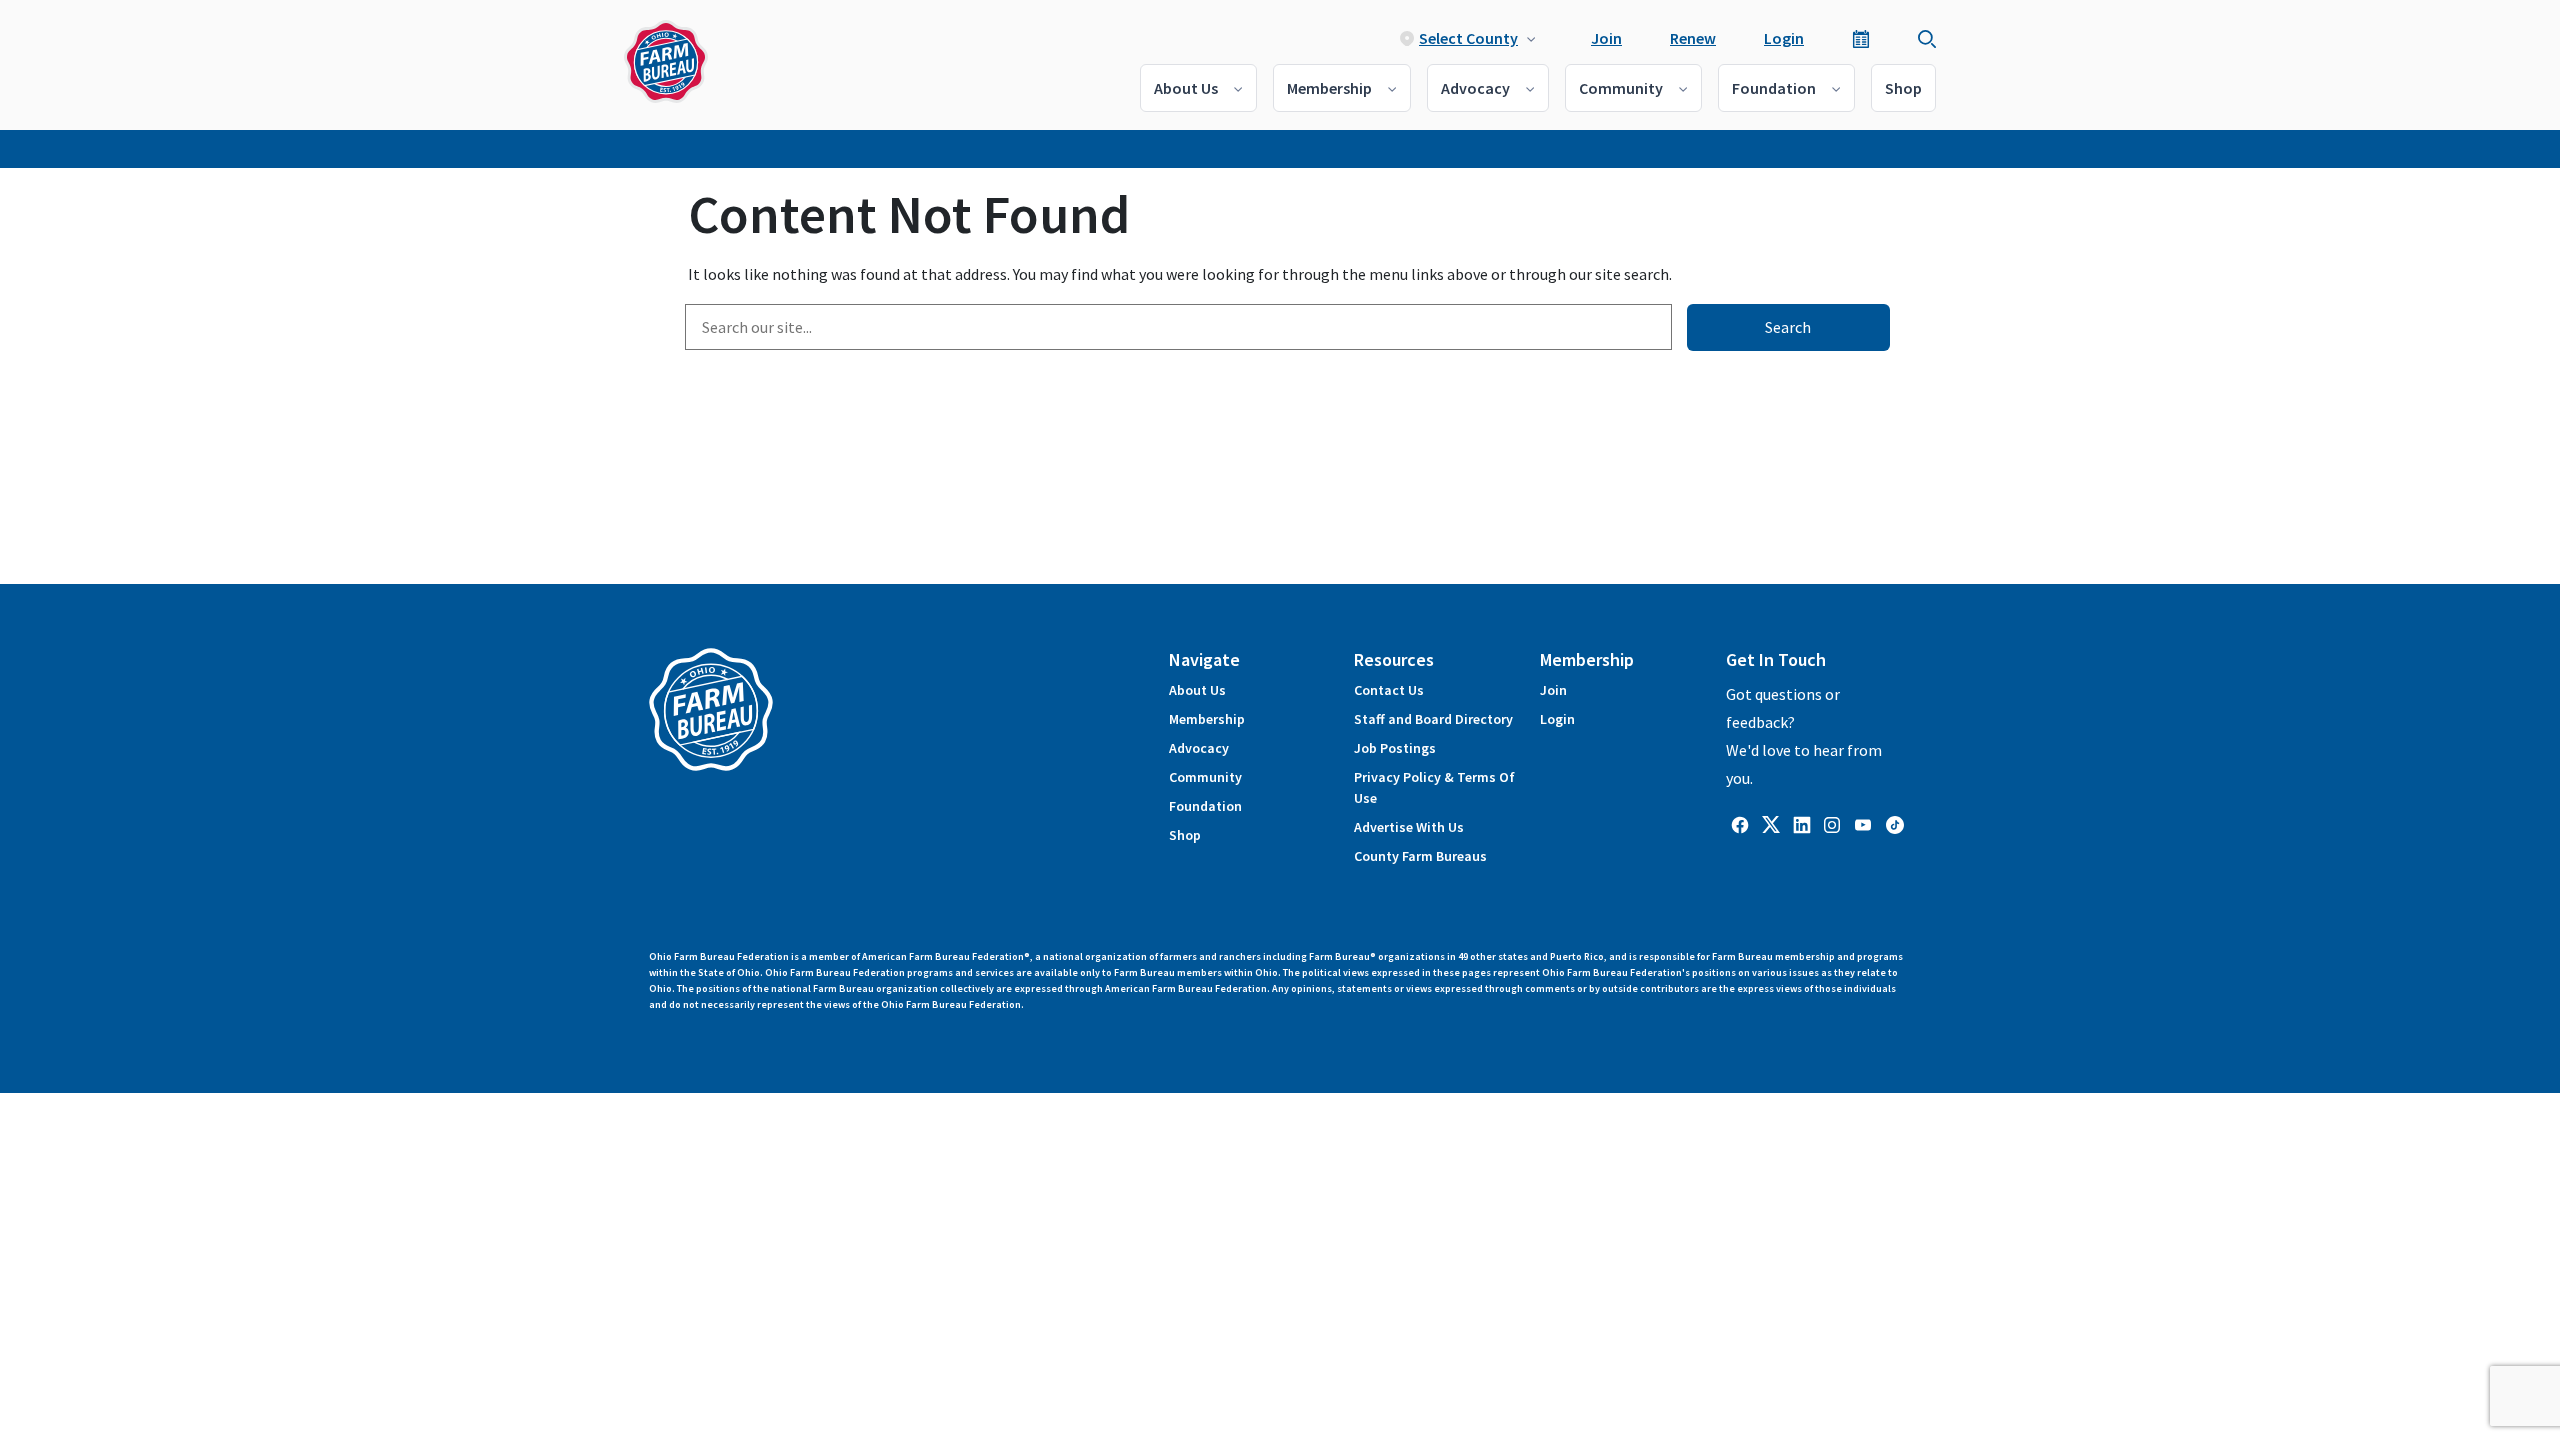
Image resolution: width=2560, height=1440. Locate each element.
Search (1788, 327)
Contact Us (1389, 690)
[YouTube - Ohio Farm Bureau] (1863, 823)
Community (1621, 88)
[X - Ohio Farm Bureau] (1771, 823)
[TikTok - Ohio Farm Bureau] (1895, 823)
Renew (1693, 38)
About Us (1186, 88)
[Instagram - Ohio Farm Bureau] (1832, 823)
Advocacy (1475, 88)
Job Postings (1395, 748)
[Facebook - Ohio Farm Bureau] (1740, 823)
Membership (1329, 88)
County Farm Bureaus (1420, 856)
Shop (1903, 88)
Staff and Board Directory (1433, 719)
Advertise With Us (1409, 827)
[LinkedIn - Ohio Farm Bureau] (1802, 823)
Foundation (1774, 88)
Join (1606, 38)
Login (1784, 38)
